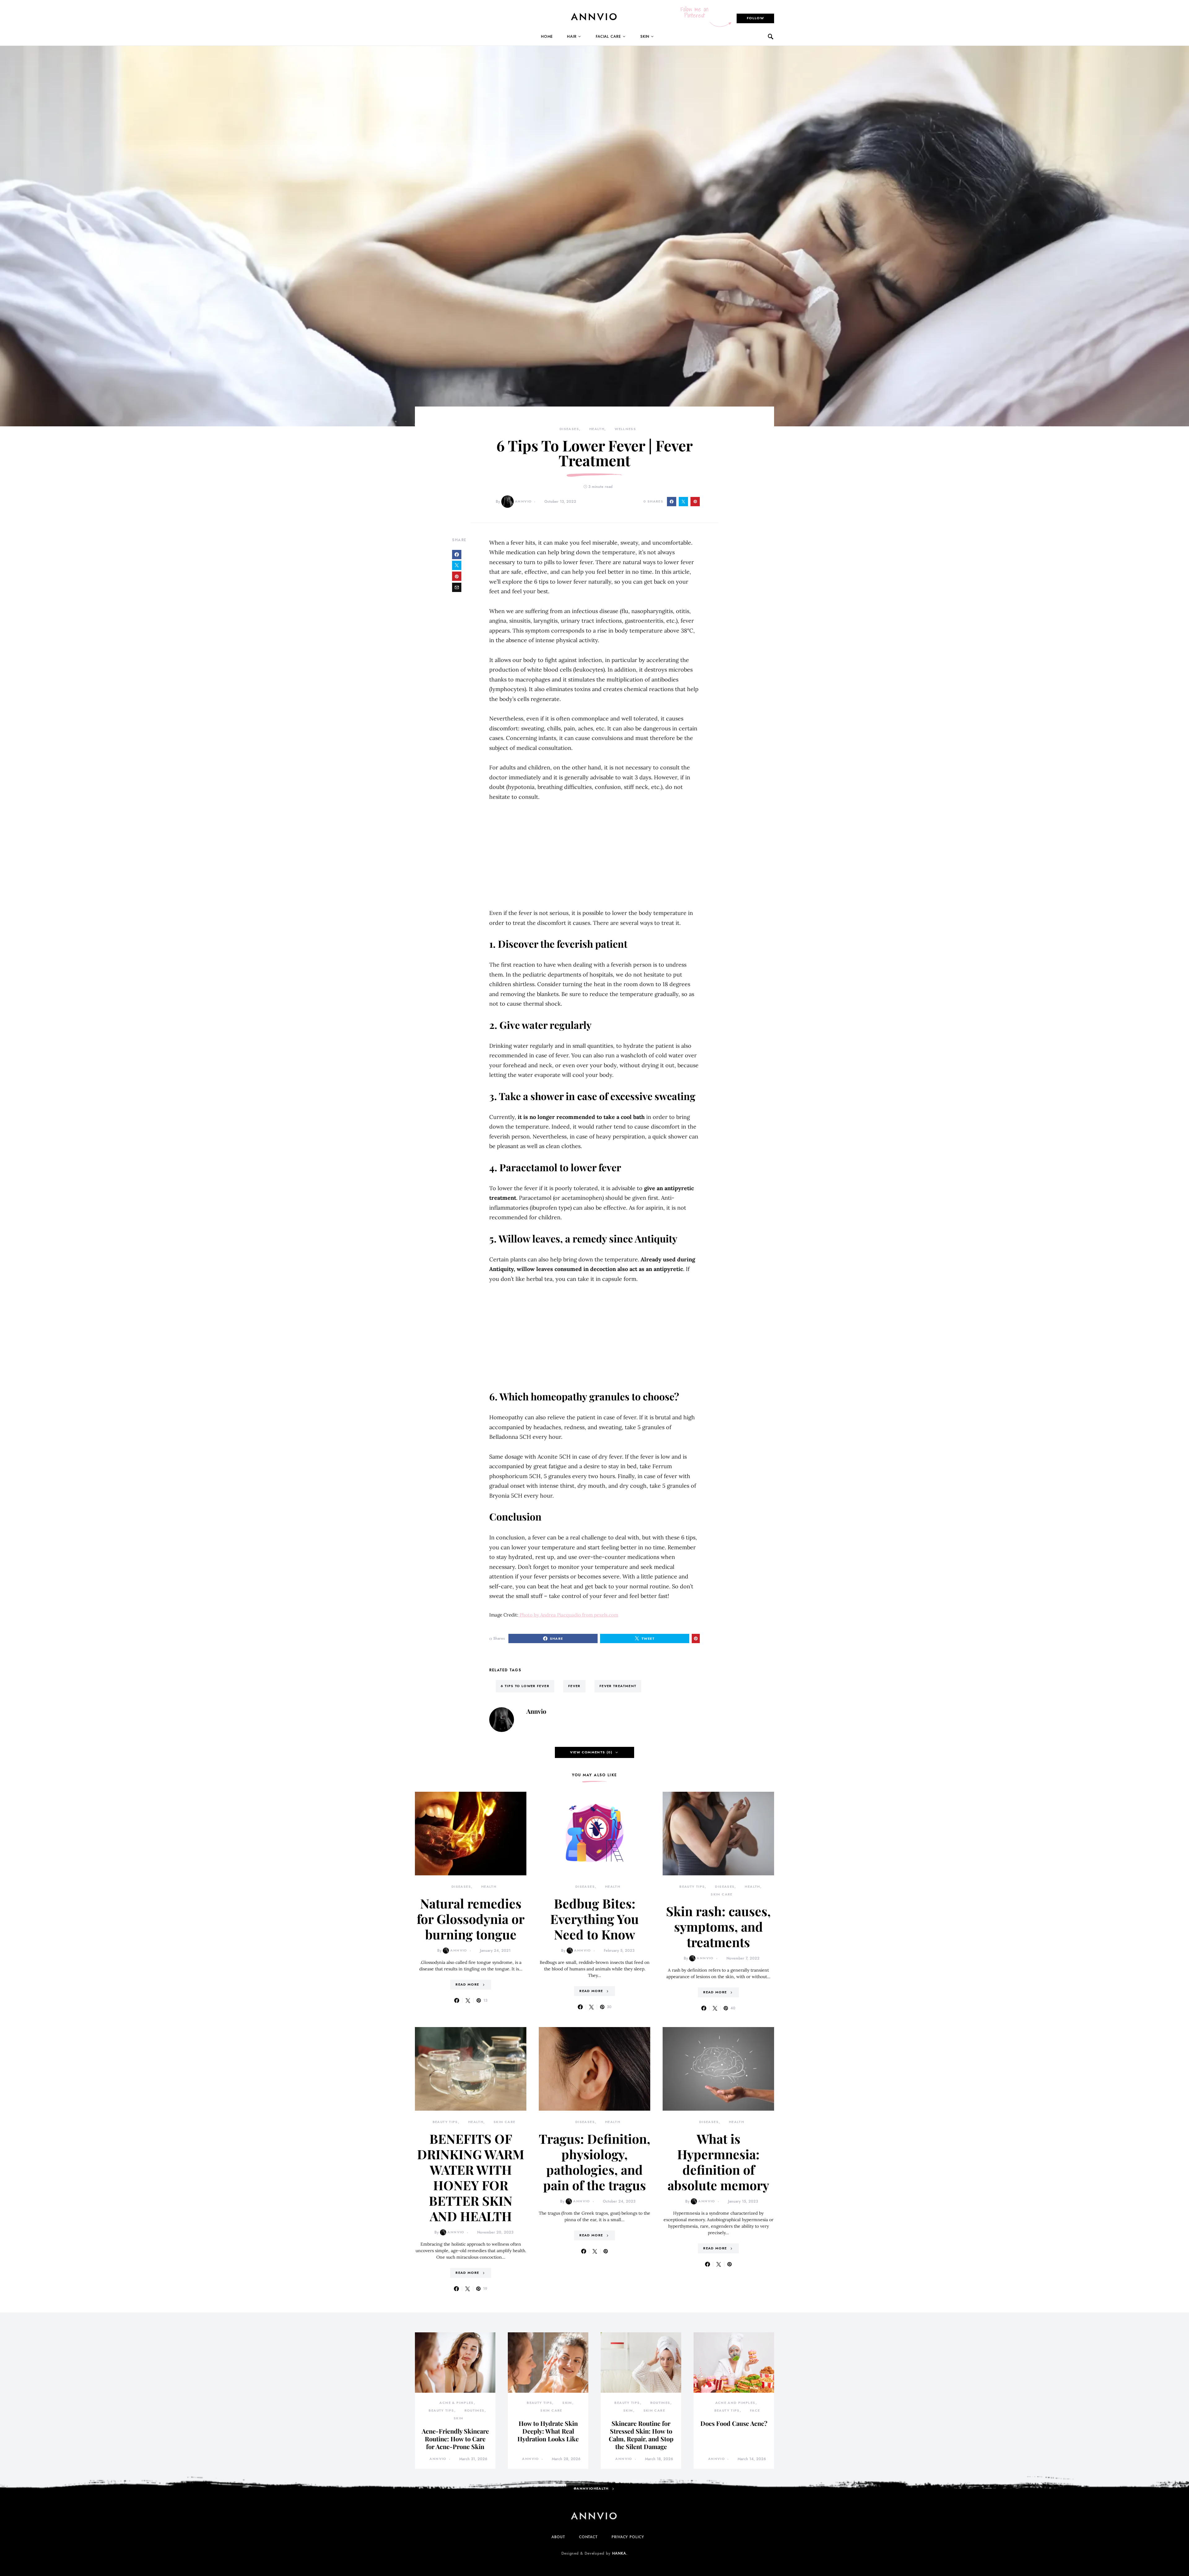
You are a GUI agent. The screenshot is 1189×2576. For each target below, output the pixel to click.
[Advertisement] (594, 855)
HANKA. (620, 2553)
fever (574, 1686)
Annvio (523, 501)
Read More (467, 1984)
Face (755, 2411)
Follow (755, 18)
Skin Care (721, 1894)
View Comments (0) (591, 1752)
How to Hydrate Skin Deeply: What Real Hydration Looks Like (548, 2431)
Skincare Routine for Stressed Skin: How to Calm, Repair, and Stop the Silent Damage (641, 2435)
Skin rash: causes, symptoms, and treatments (718, 1926)
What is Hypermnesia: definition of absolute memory (718, 2162)
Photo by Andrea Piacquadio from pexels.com (568, 1615)
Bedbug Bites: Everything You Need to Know (594, 1919)
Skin (645, 37)
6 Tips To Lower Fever (525, 1686)
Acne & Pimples (456, 2403)
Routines (475, 2411)
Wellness (625, 429)
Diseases (569, 429)
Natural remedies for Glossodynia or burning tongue (471, 1919)
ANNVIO (595, 17)
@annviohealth (591, 2489)
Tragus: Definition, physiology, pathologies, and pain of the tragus (594, 2162)
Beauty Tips (692, 1887)
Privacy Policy (628, 2537)
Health (597, 429)
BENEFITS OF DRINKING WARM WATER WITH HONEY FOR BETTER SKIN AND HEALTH (471, 2177)
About (558, 2537)
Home (547, 37)
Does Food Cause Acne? (734, 2423)
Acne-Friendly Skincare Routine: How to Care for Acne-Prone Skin (455, 2439)
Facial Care (608, 37)
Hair (572, 37)
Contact (588, 2537)
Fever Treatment (618, 1686)
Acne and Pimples (735, 2403)
